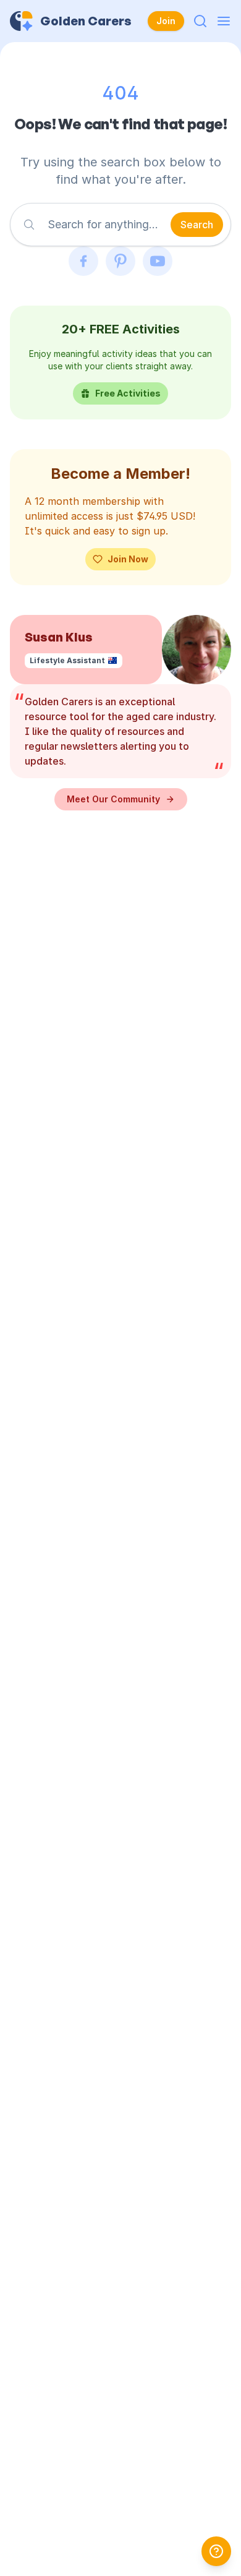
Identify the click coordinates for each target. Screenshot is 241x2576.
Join (166, 21)
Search (197, 225)
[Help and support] (216, 2551)
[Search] (200, 21)
